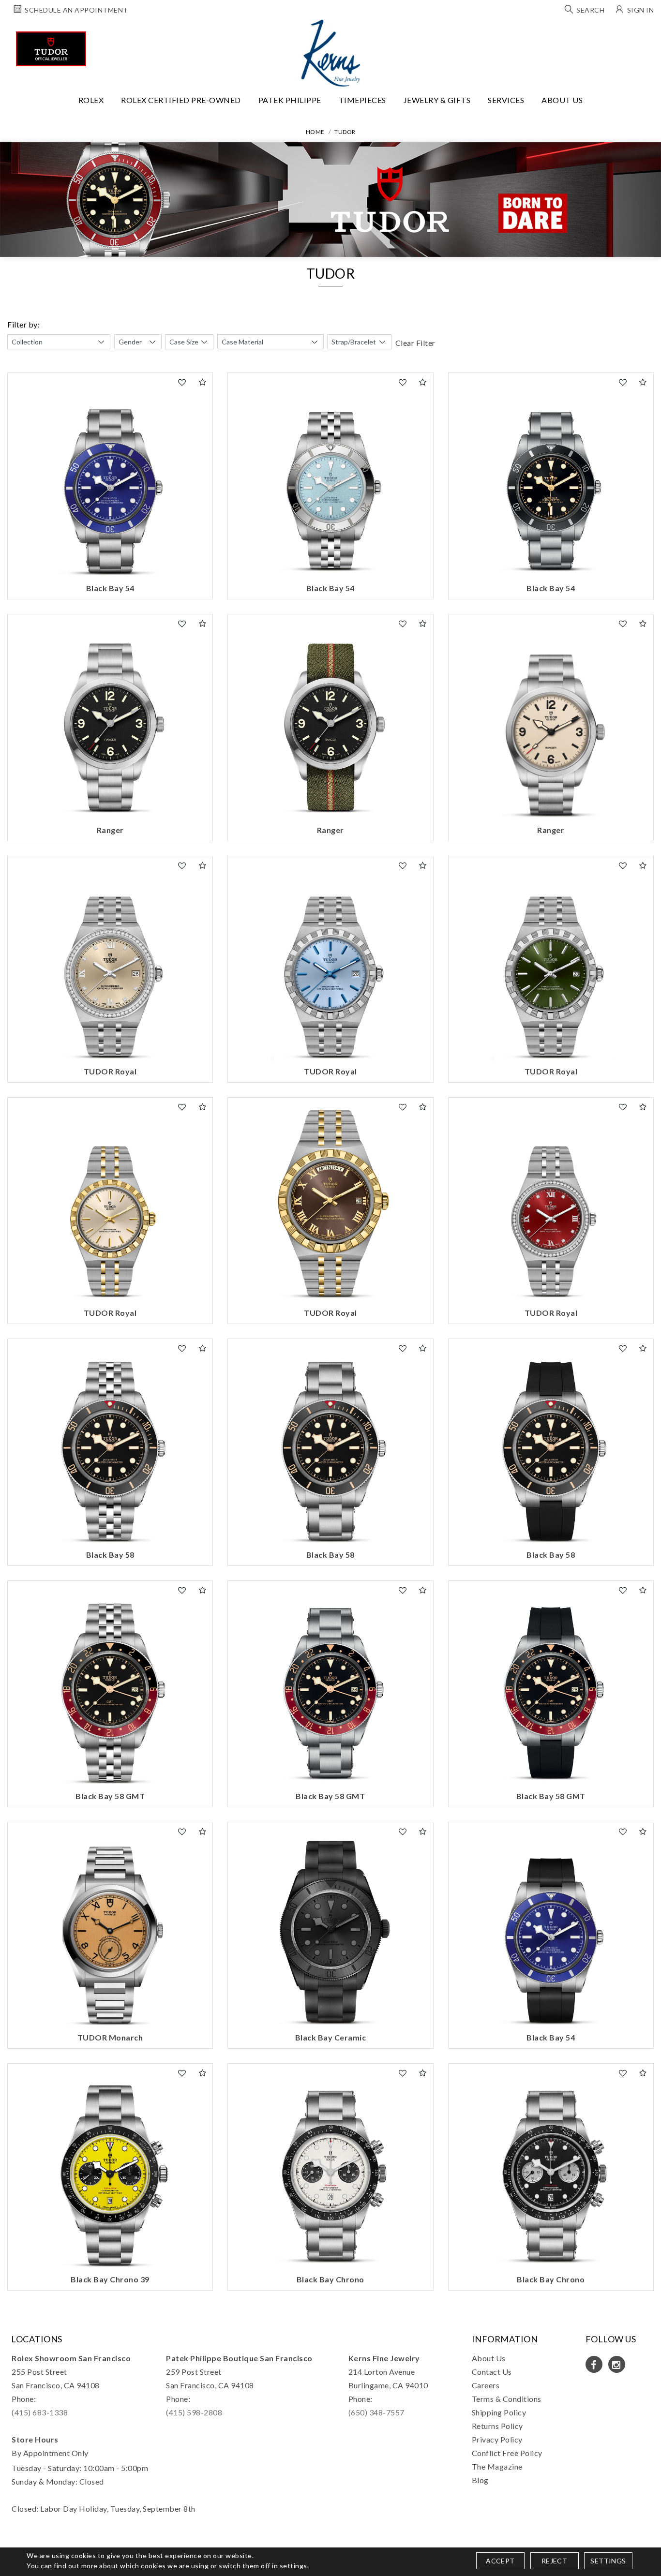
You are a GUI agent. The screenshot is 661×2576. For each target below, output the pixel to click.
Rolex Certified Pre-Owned (181, 100)
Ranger (110, 830)
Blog (480, 2480)
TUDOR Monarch (110, 2037)
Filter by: (23, 324)
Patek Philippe (290, 100)
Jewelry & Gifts (437, 100)
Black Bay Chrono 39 (110, 2279)
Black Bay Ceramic (331, 2037)
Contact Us (492, 2372)
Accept (500, 2561)
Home (315, 132)
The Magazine (497, 2466)
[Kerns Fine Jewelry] (331, 53)
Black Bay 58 (110, 1555)
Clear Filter (415, 343)
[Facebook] (594, 2364)
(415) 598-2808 (194, 2412)
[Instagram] (617, 2364)
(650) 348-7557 (376, 2412)
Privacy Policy (497, 2439)
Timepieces (362, 100)
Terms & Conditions (507, 2399)
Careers (486, 2385)
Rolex (91, 100)
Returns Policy (497, 2426)
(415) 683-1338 (40, 2412)
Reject (554, 2561)
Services (506, 100)
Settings (608, 2561)
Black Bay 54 (110, 588)
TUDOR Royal (110, 1071)
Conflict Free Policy (507, 2453)
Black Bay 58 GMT (110, 1796)
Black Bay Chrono (330, 2279)
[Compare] (203, 382)
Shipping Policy (499, 2412)
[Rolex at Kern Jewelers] (645, 31)
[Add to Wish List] (182, 382)
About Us (562, 100)
